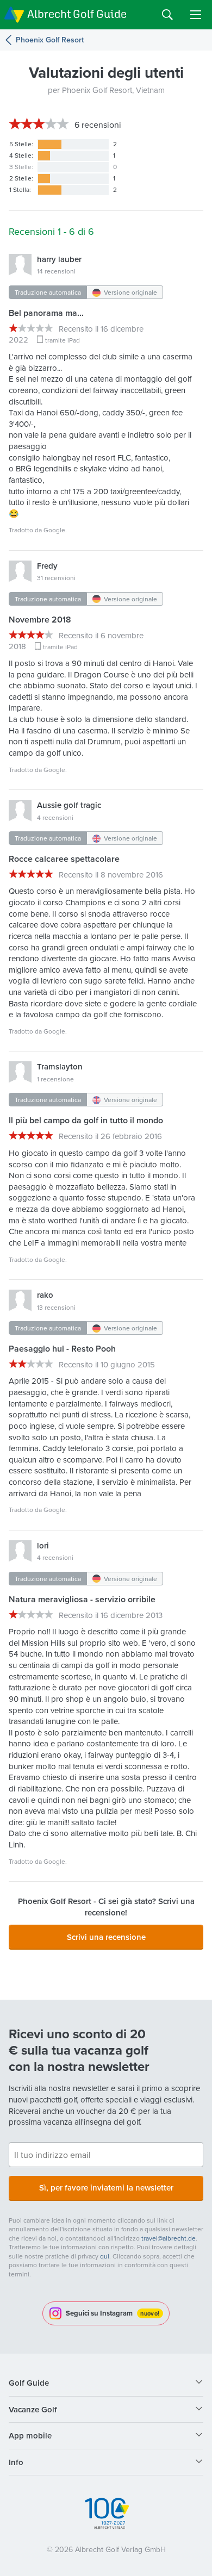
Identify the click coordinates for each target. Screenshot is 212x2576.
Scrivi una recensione (106, 1937)
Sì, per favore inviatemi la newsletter (106, 2188)
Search (167, 15)
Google (54, 530)
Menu (196, 15)
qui (105, 2256)
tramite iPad (63, 340)
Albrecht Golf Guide (77, 14)
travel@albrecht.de (169, 2238)
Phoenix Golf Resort (50, 40)
